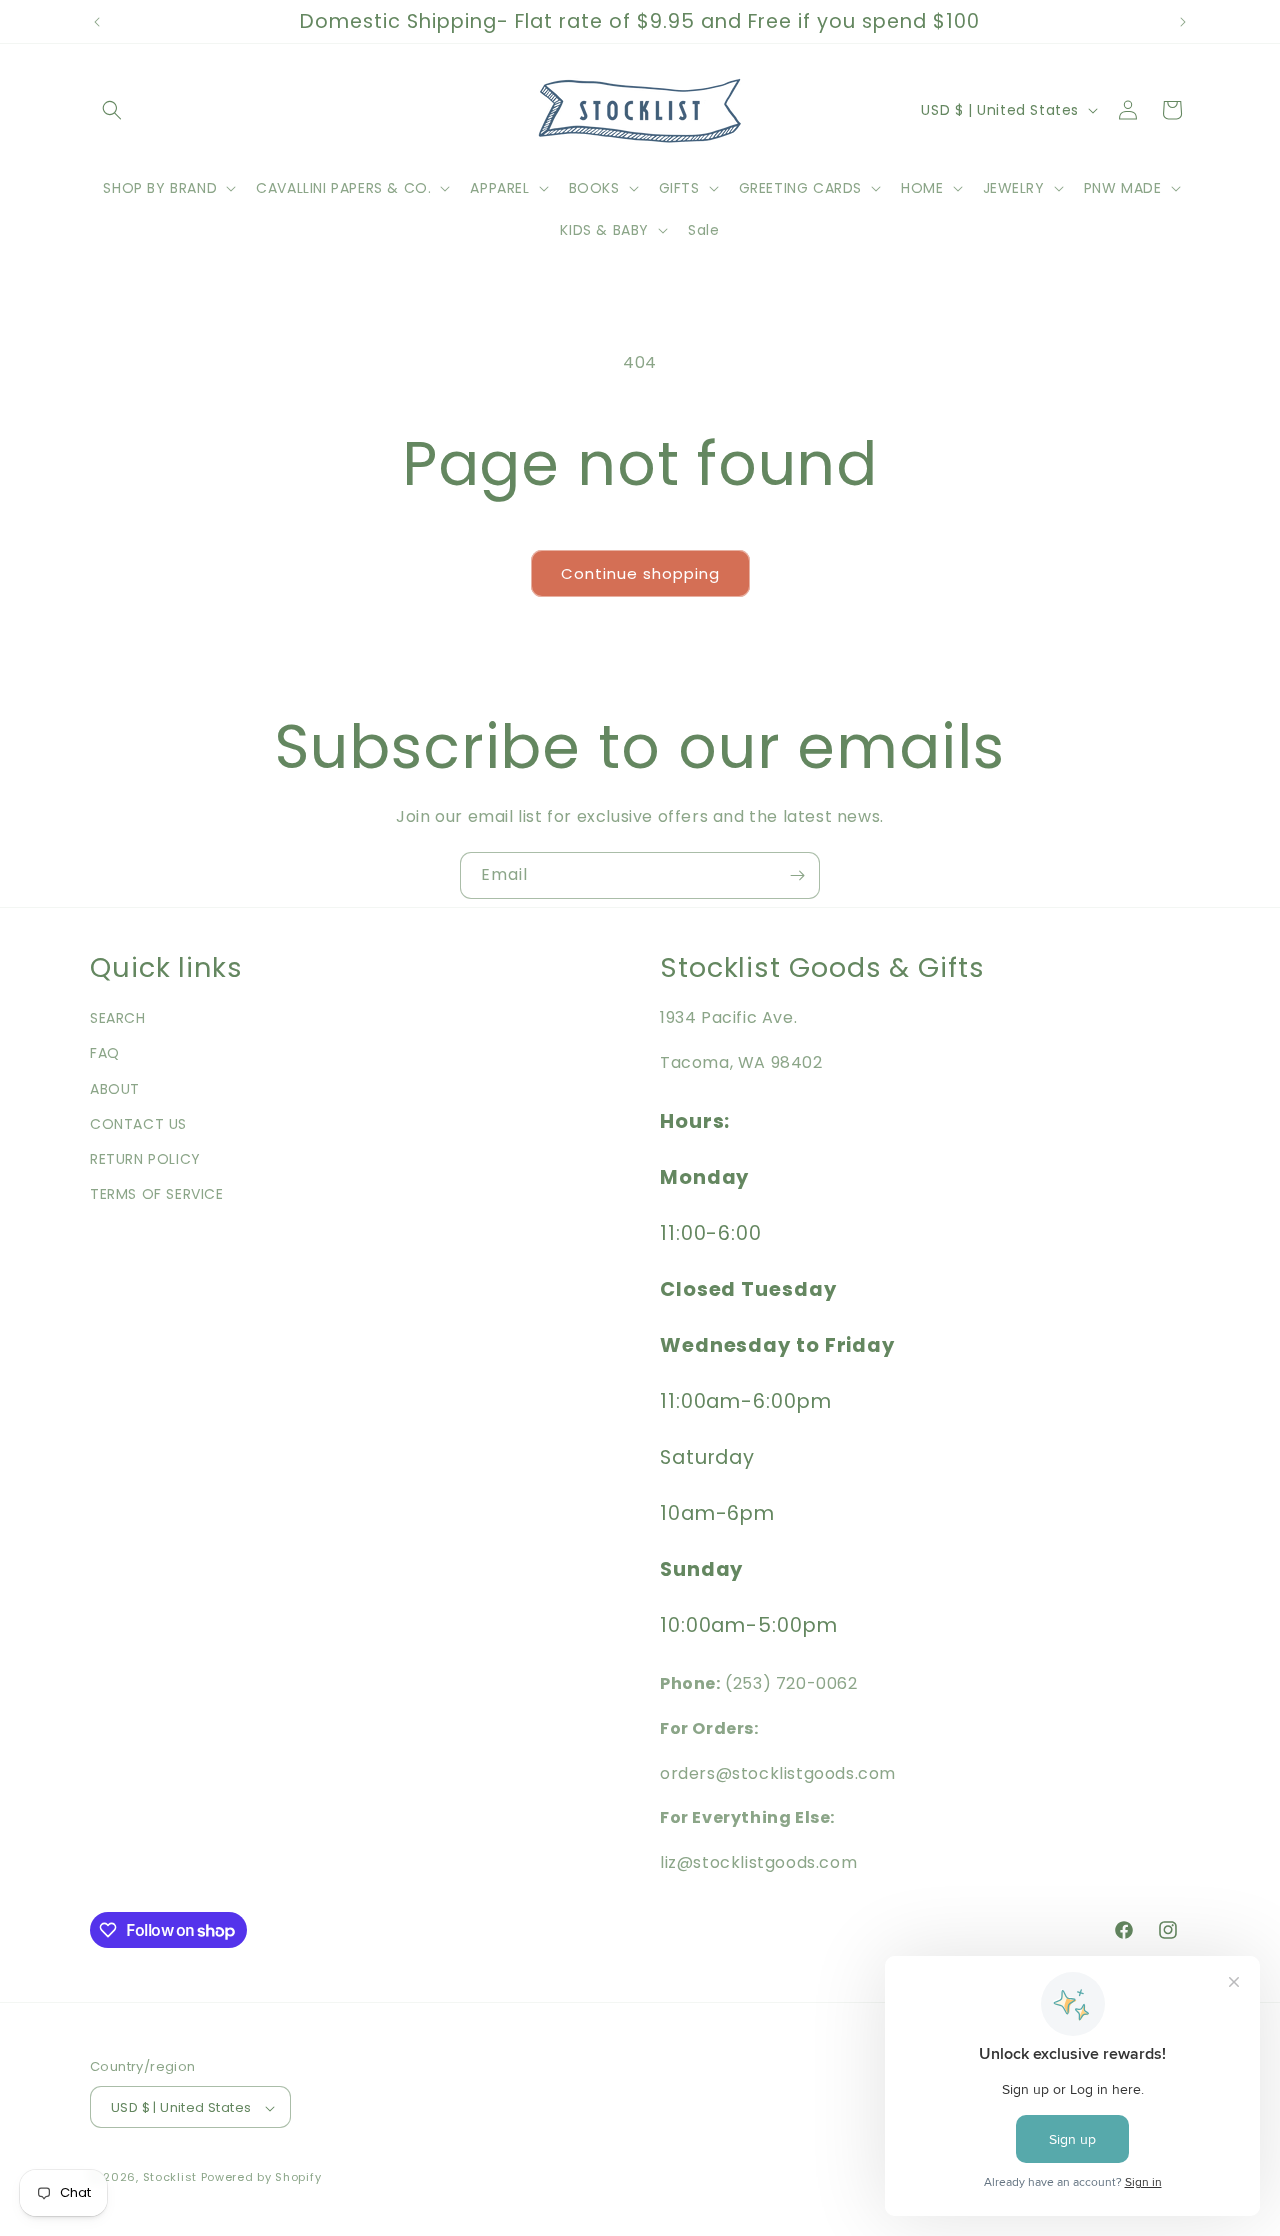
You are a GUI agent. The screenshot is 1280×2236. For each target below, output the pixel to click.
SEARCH (118, 1018)
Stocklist (170, 2178)
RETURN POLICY (145, 1159)
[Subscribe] (797, 875)
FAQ (105, 1054)
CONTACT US (138, 1124)
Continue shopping (640, 573)
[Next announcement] (1183, 22)
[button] (112, 110)
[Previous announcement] (97, 22)
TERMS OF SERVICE (157, 1194)
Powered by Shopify (261, 2178)
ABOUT (115, 1089)
